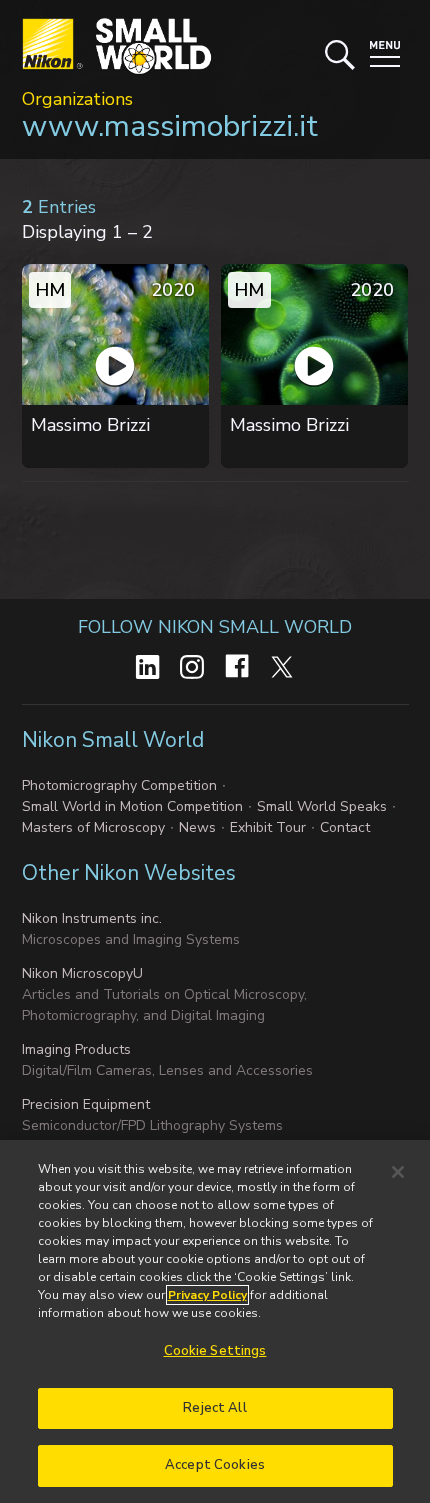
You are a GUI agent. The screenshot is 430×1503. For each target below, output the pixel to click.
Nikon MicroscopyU (82, 973)
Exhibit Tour (268, 827)
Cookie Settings (215, 1351)
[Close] (398, 1172)
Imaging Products (76, 1049)
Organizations (77, 99)
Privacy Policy (207, 1295)
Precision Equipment (86, 1104)
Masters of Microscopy (93, 827)
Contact (345, 827)
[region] (215, 1321)
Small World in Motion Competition (132, 806)
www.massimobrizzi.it (170, 126)
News (197, 827)
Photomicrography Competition (119, 785)
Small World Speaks (322, 806)
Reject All (214, 1408)
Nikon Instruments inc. (92, 918)
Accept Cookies (215, 1465)
